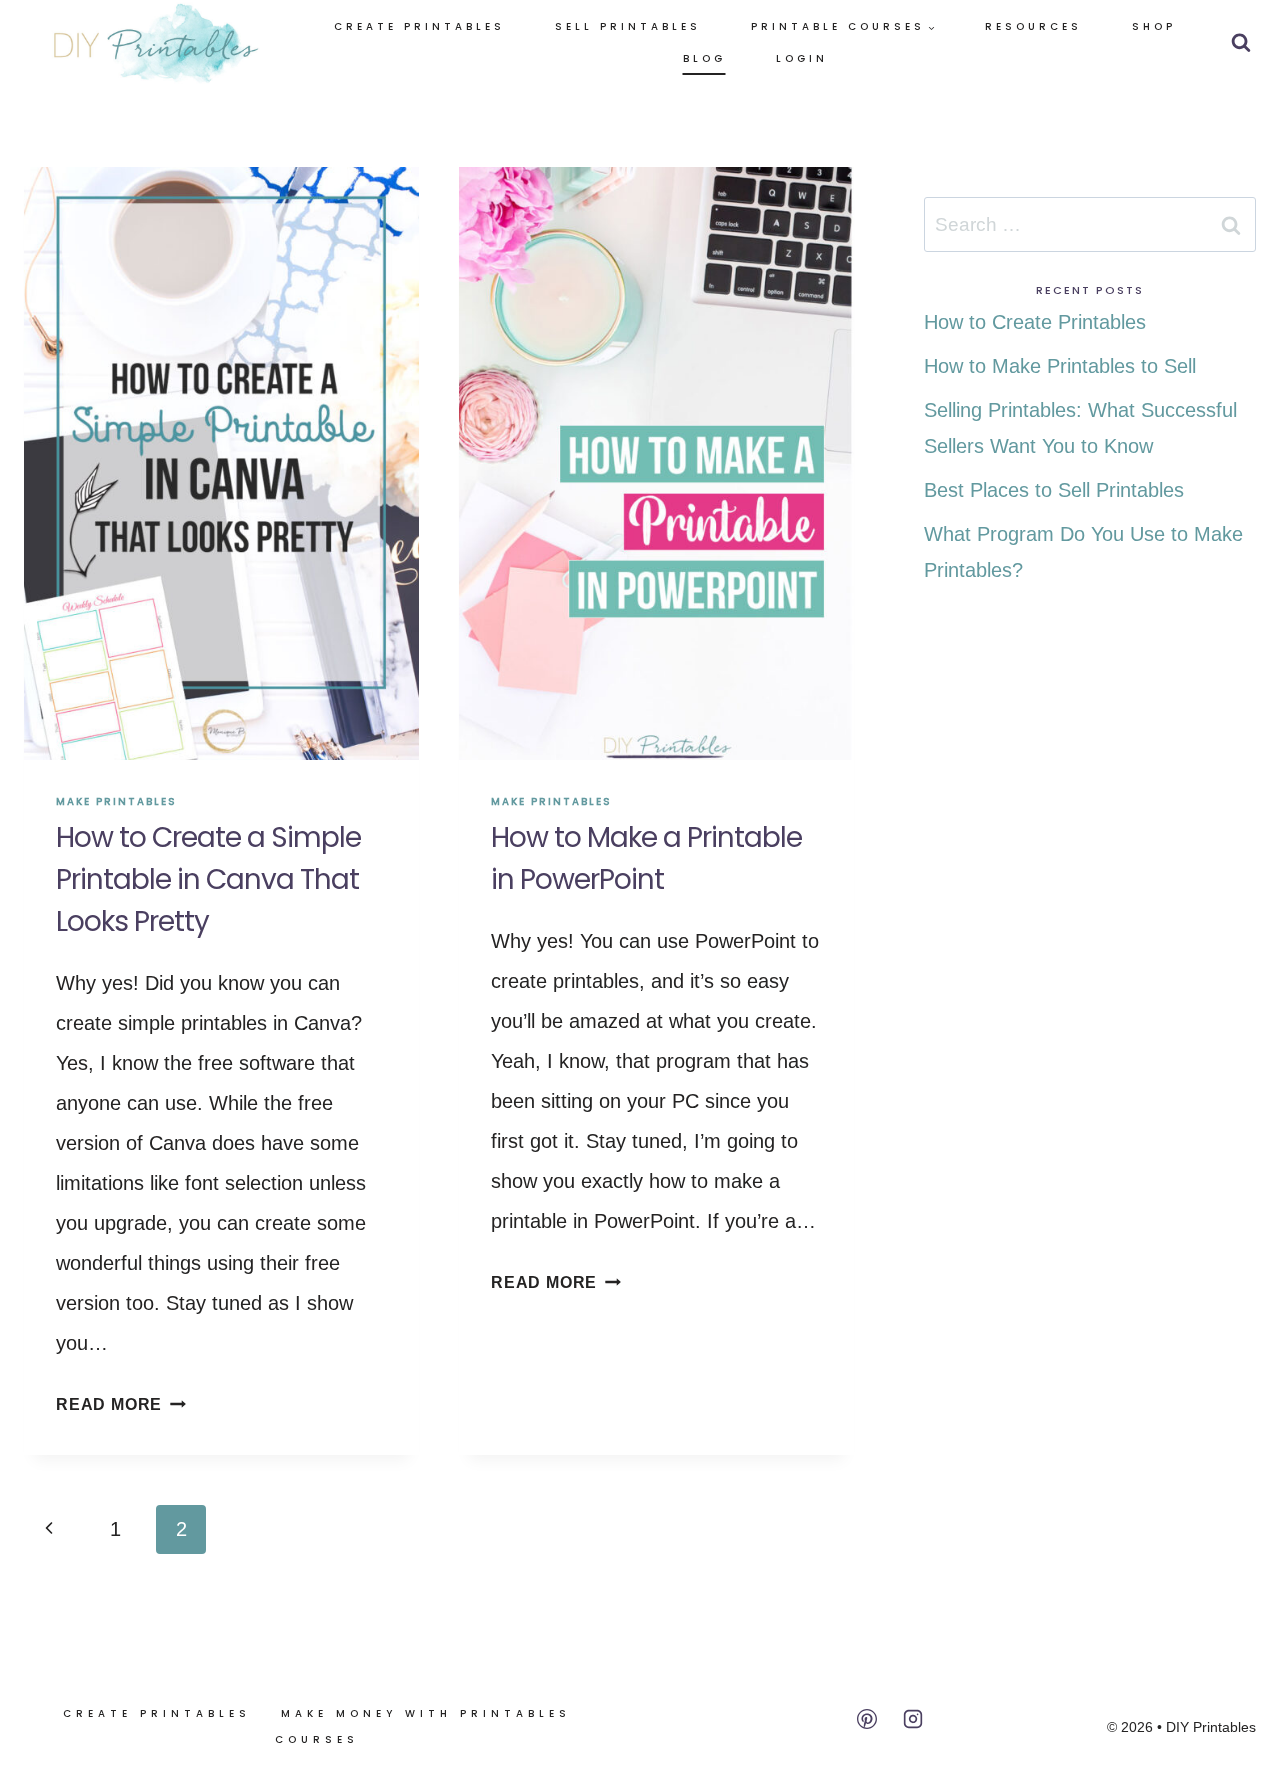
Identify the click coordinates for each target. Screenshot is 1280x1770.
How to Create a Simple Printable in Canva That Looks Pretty (208, 879)
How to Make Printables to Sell (1060, 366)
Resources (1033, 26)
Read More (121, 1404)
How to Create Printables (1035, 322)
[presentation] (221, 463)
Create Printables (419, 26)
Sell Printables (628, 26)
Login (802, 58)
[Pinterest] (867, 1719)
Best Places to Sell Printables (1054, 490)
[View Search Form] (1241, 43)
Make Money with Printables (426, 1713)
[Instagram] (913, 1719)
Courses (317, 1739)
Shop (1154, 26)
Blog (704, 58)
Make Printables (116, 801)
